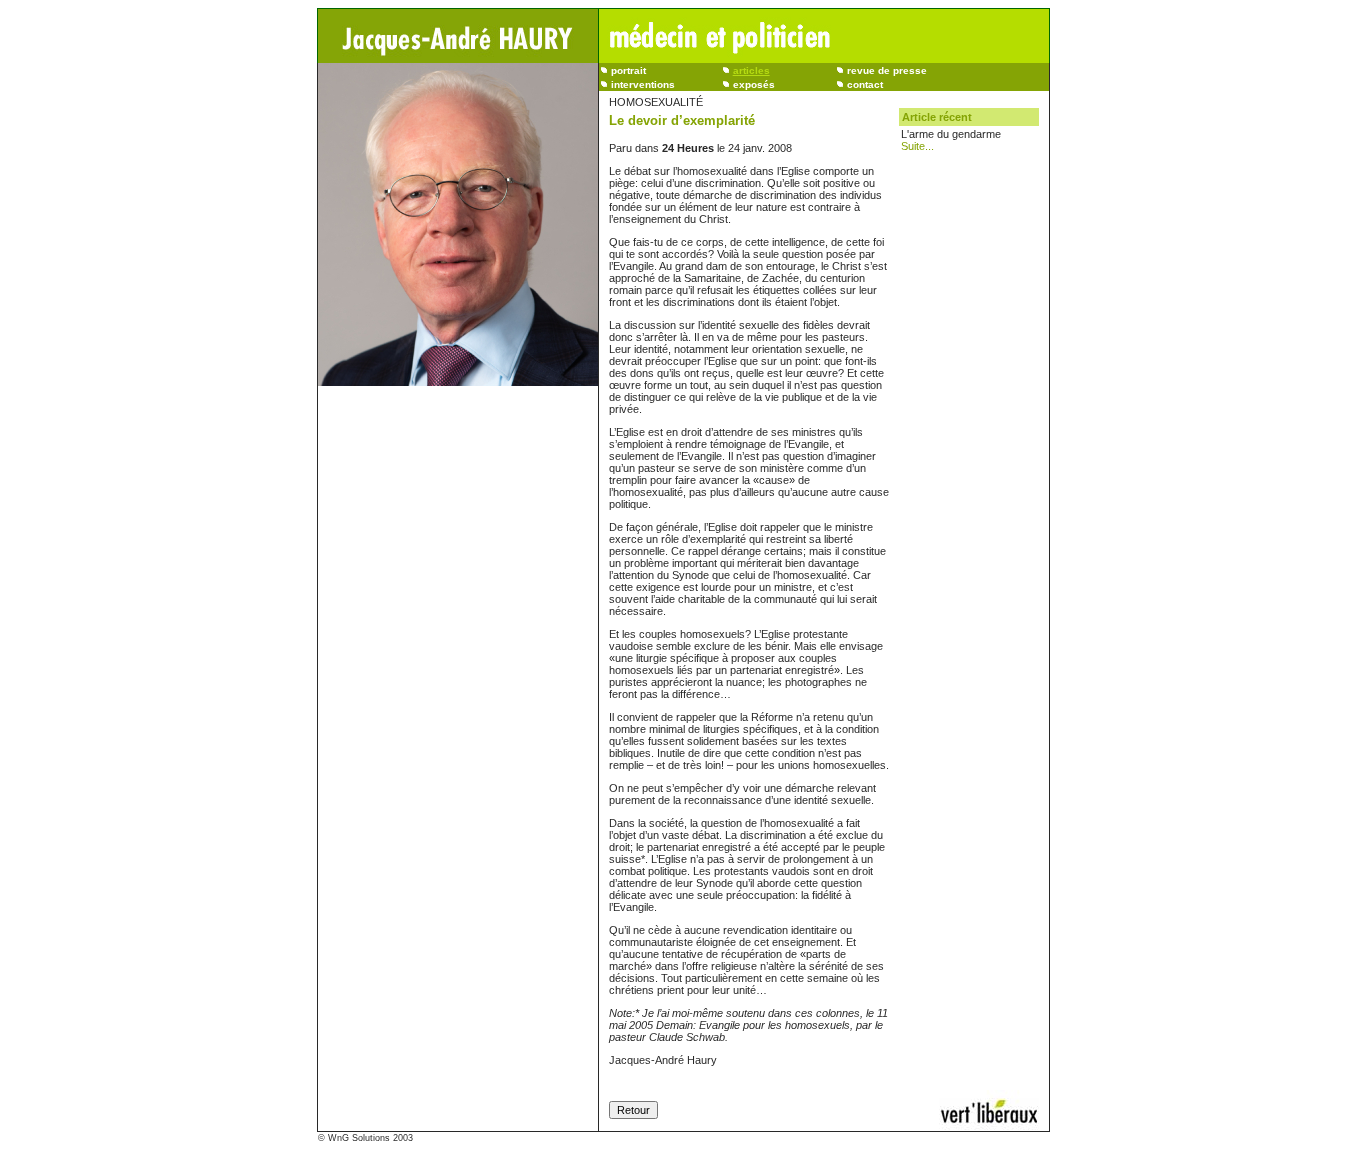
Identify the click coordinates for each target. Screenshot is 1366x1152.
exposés (754, 84)
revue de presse (887, 70)
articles (751, 70)
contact (865, 84)
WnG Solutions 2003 (370, 1138)
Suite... (917, 146)
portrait (628, 70)
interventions (643, 84)
